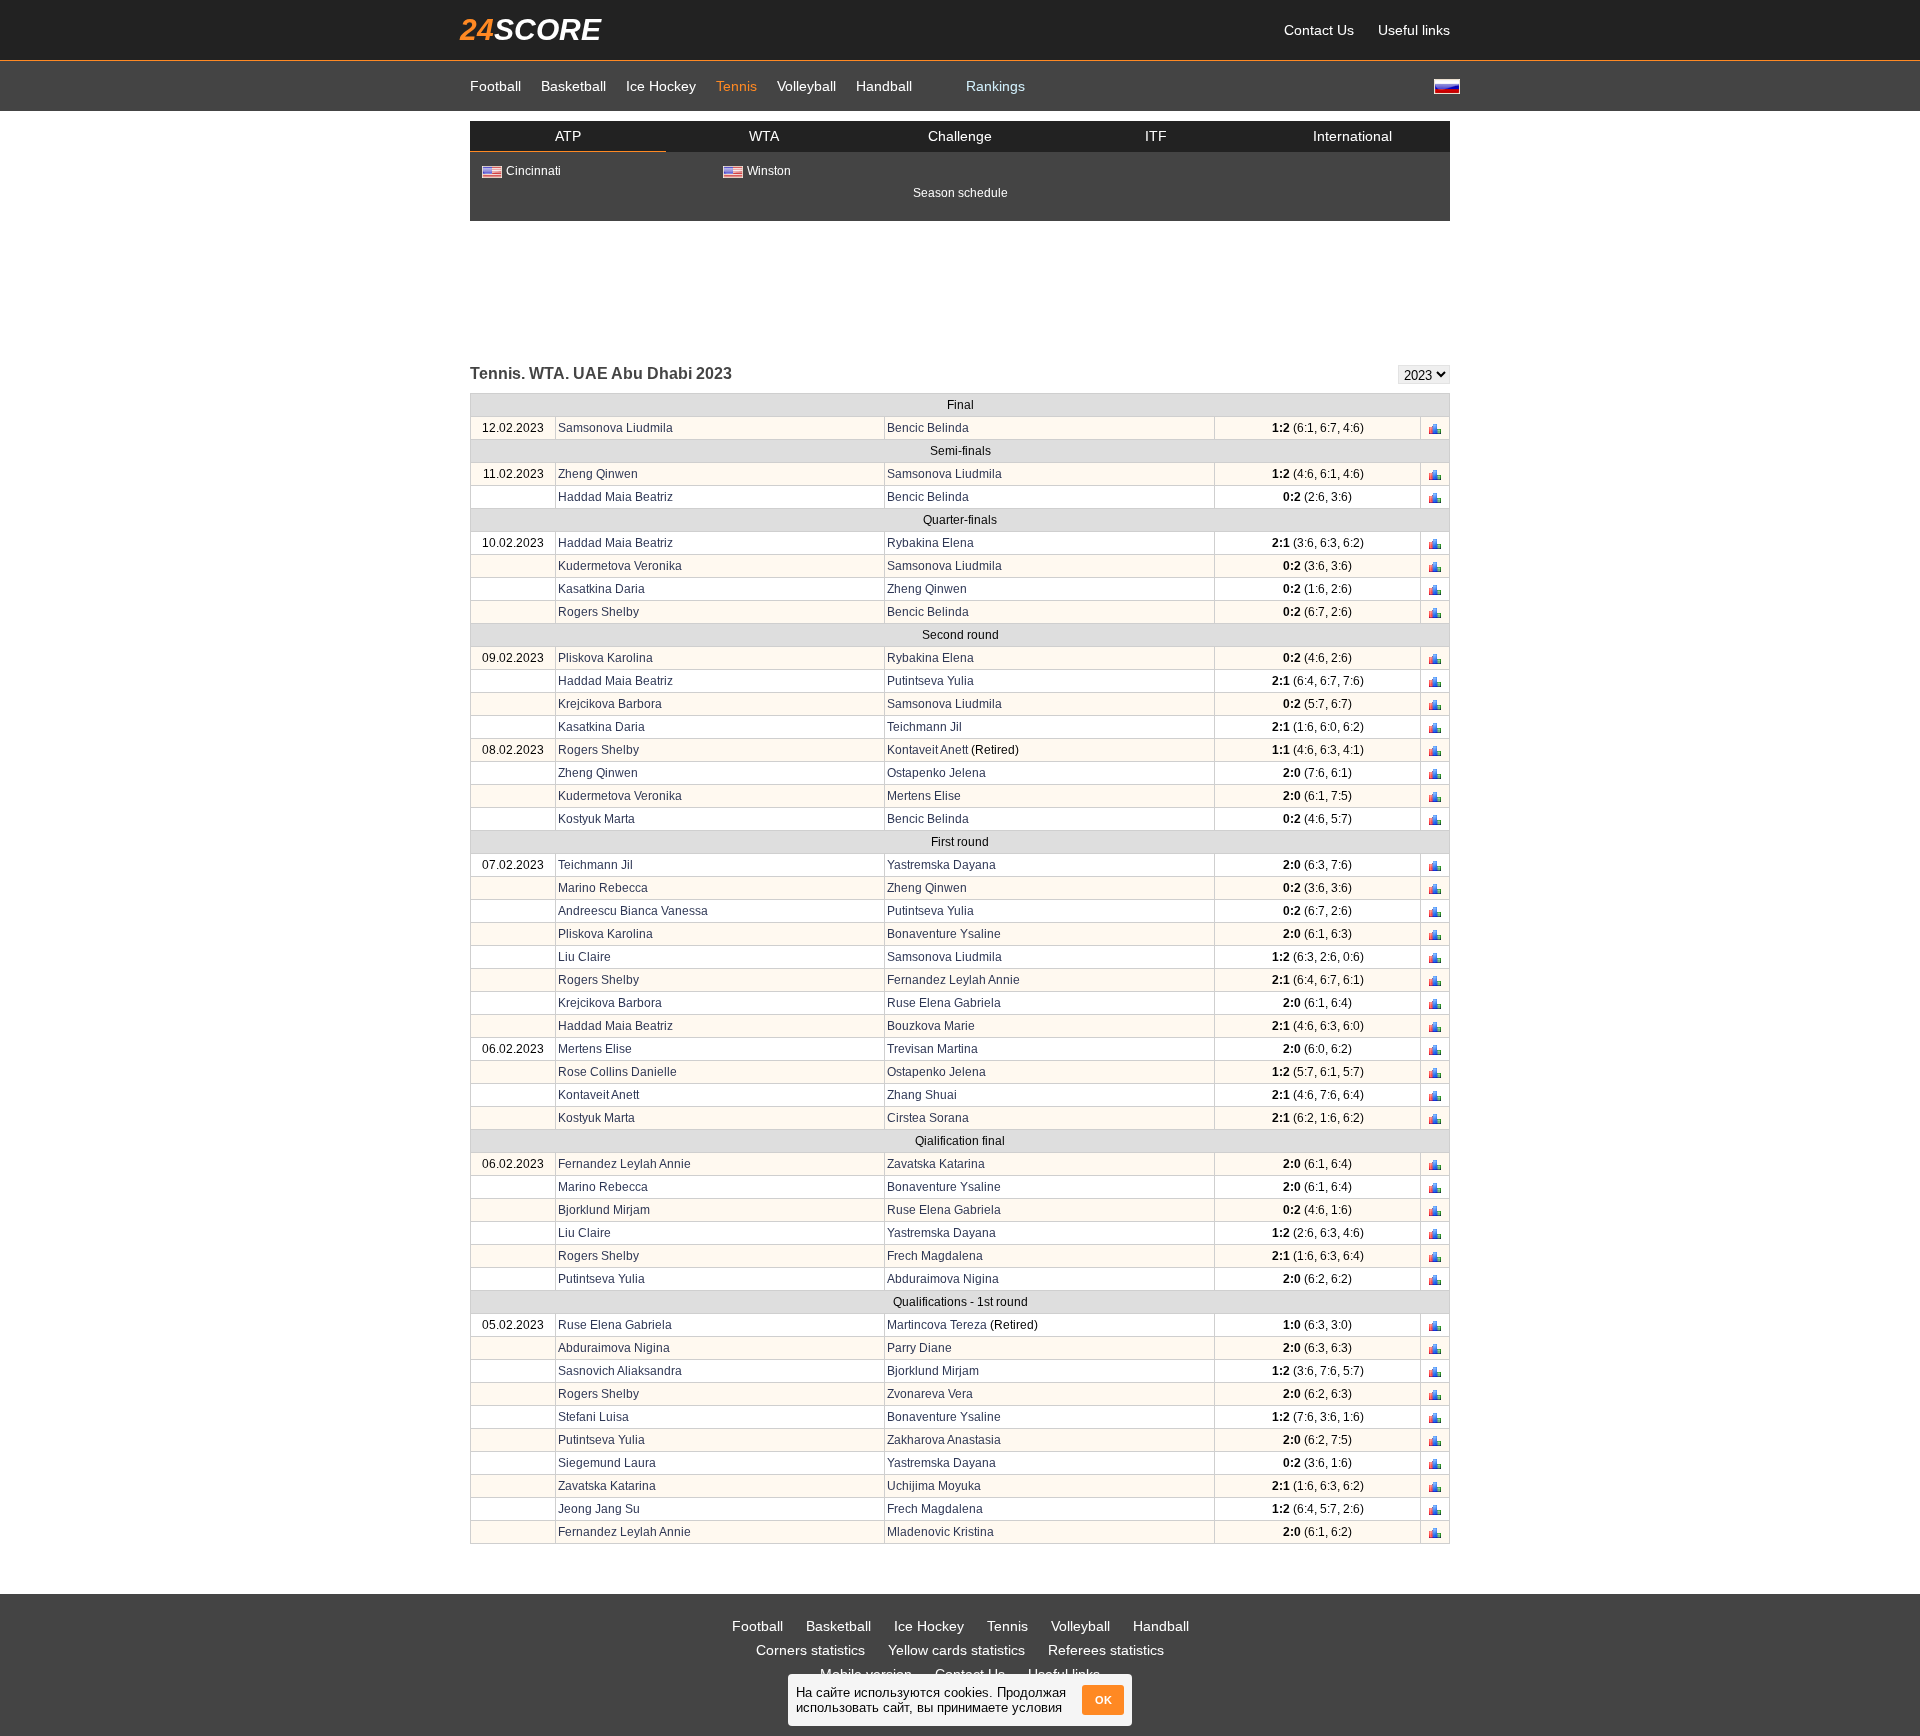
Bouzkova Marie (931, 1026)
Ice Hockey (661, 86)
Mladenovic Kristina (940, 1532)
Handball (884, 86)
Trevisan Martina (932, 1049)
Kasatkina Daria (601, 589)
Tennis (736, 86)
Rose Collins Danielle (617, 1072)
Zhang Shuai (922, 1095)
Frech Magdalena (935, 1256)
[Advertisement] (960, 291)
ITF (1156, 136)
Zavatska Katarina (936, 1164)
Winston (769, 171)
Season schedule (960, 193)
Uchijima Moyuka (934, 1486)
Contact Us (1319, 30)
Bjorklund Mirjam (604, 1210)
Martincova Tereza (937, 1325)
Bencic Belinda (928, 428)
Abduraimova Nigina (943, 1279)
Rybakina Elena (930, 543)
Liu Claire (584, 957)
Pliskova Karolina (605, 658)
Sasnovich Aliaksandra (620, 1371)
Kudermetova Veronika (620, 566)
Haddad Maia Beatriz (615, 497)
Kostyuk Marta (596, 819)
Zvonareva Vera (930, 1394)
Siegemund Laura (607, 1463)
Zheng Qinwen (598, 474)
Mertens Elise (924, 796)
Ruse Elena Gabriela (944, 1003)
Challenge (960, 136)
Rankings (995, 86)
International (1352, 136)
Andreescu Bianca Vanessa (633, 911)
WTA (764, 136)
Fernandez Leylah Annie (953, 980)
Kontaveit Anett (927, 750)
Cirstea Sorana (928, 1118)
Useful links (1414, 30)
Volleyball (806, 86)
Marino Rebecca (603, 888)
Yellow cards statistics (956, 1650)
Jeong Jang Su (599, 1509)
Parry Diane (919, 1348)
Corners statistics (810, 1650)
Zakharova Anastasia (944, 1440)
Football (495, 86)
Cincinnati (533, 171)
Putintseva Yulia (930, 681)
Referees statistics (1106, 1650)
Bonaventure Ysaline (944, 934)
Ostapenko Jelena (936, 773)
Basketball (573, 86)
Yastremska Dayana (941, 865)
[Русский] (1445, 85)
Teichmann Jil (924, 727)
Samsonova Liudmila (615, 428)
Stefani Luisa (593, 1417)
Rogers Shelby (598, 612)
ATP (568, 136)
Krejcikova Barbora (610, 704)
